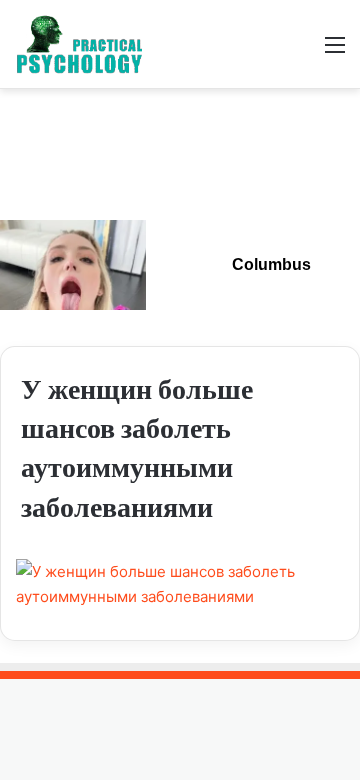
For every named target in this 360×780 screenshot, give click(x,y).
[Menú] (335, 51)
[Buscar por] (300, 51)
